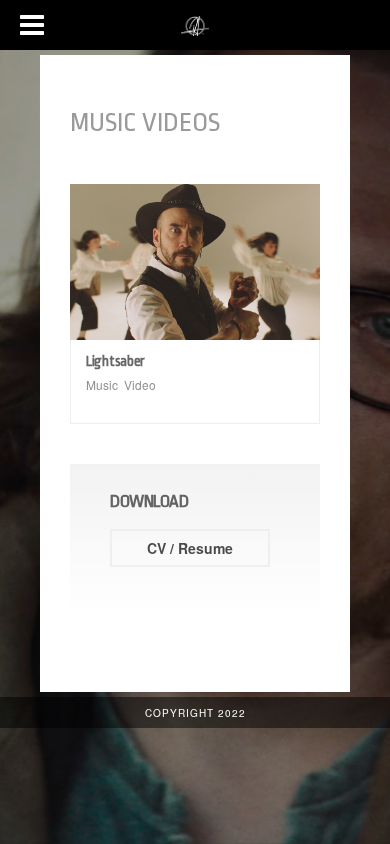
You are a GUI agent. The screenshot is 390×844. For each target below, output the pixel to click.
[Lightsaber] (195, 262)
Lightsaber (115, 361)
